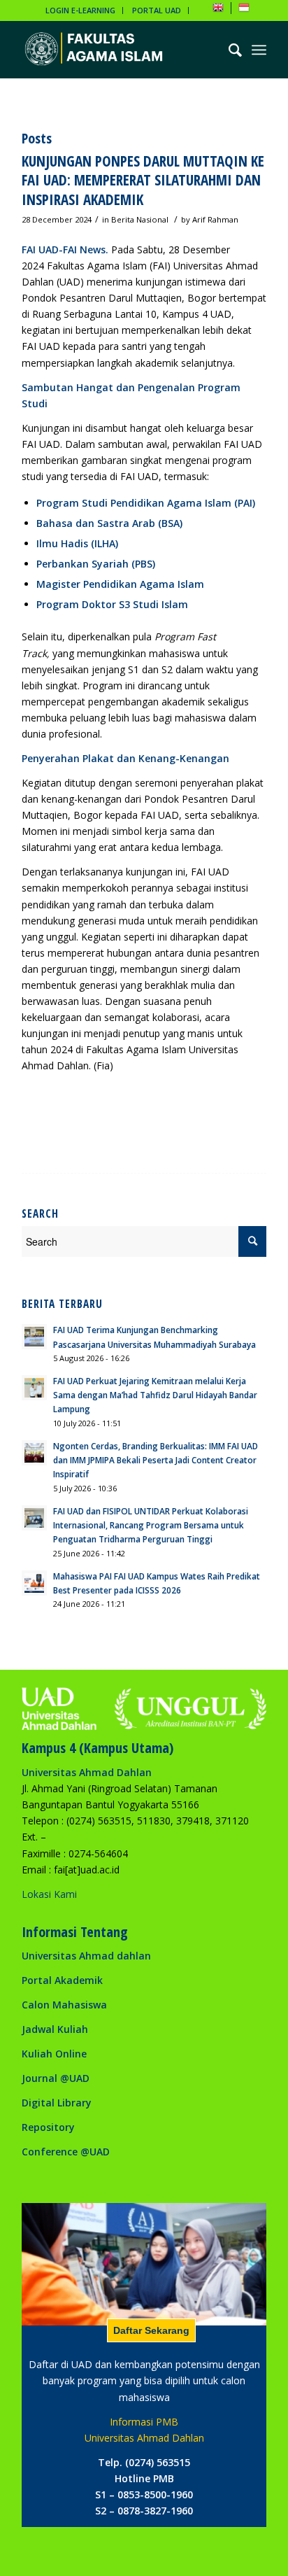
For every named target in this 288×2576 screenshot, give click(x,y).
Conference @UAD (66, 2152)
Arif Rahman (215, 219)
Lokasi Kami (49, 1894)
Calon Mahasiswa (64, 2005)
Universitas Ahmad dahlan (86, 1956)
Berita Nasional (140, 219)
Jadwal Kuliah (55, 2029)
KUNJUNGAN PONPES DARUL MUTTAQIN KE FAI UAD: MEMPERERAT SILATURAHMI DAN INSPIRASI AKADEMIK (143, 180)
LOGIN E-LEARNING (80, 10)
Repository (48, 2127)
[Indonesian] (244, 10)
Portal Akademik (62, 1980)
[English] (218, 10)
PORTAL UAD (157, 10)
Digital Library (57, 2103)
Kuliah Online (54, 2054)
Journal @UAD (56, 2078)
